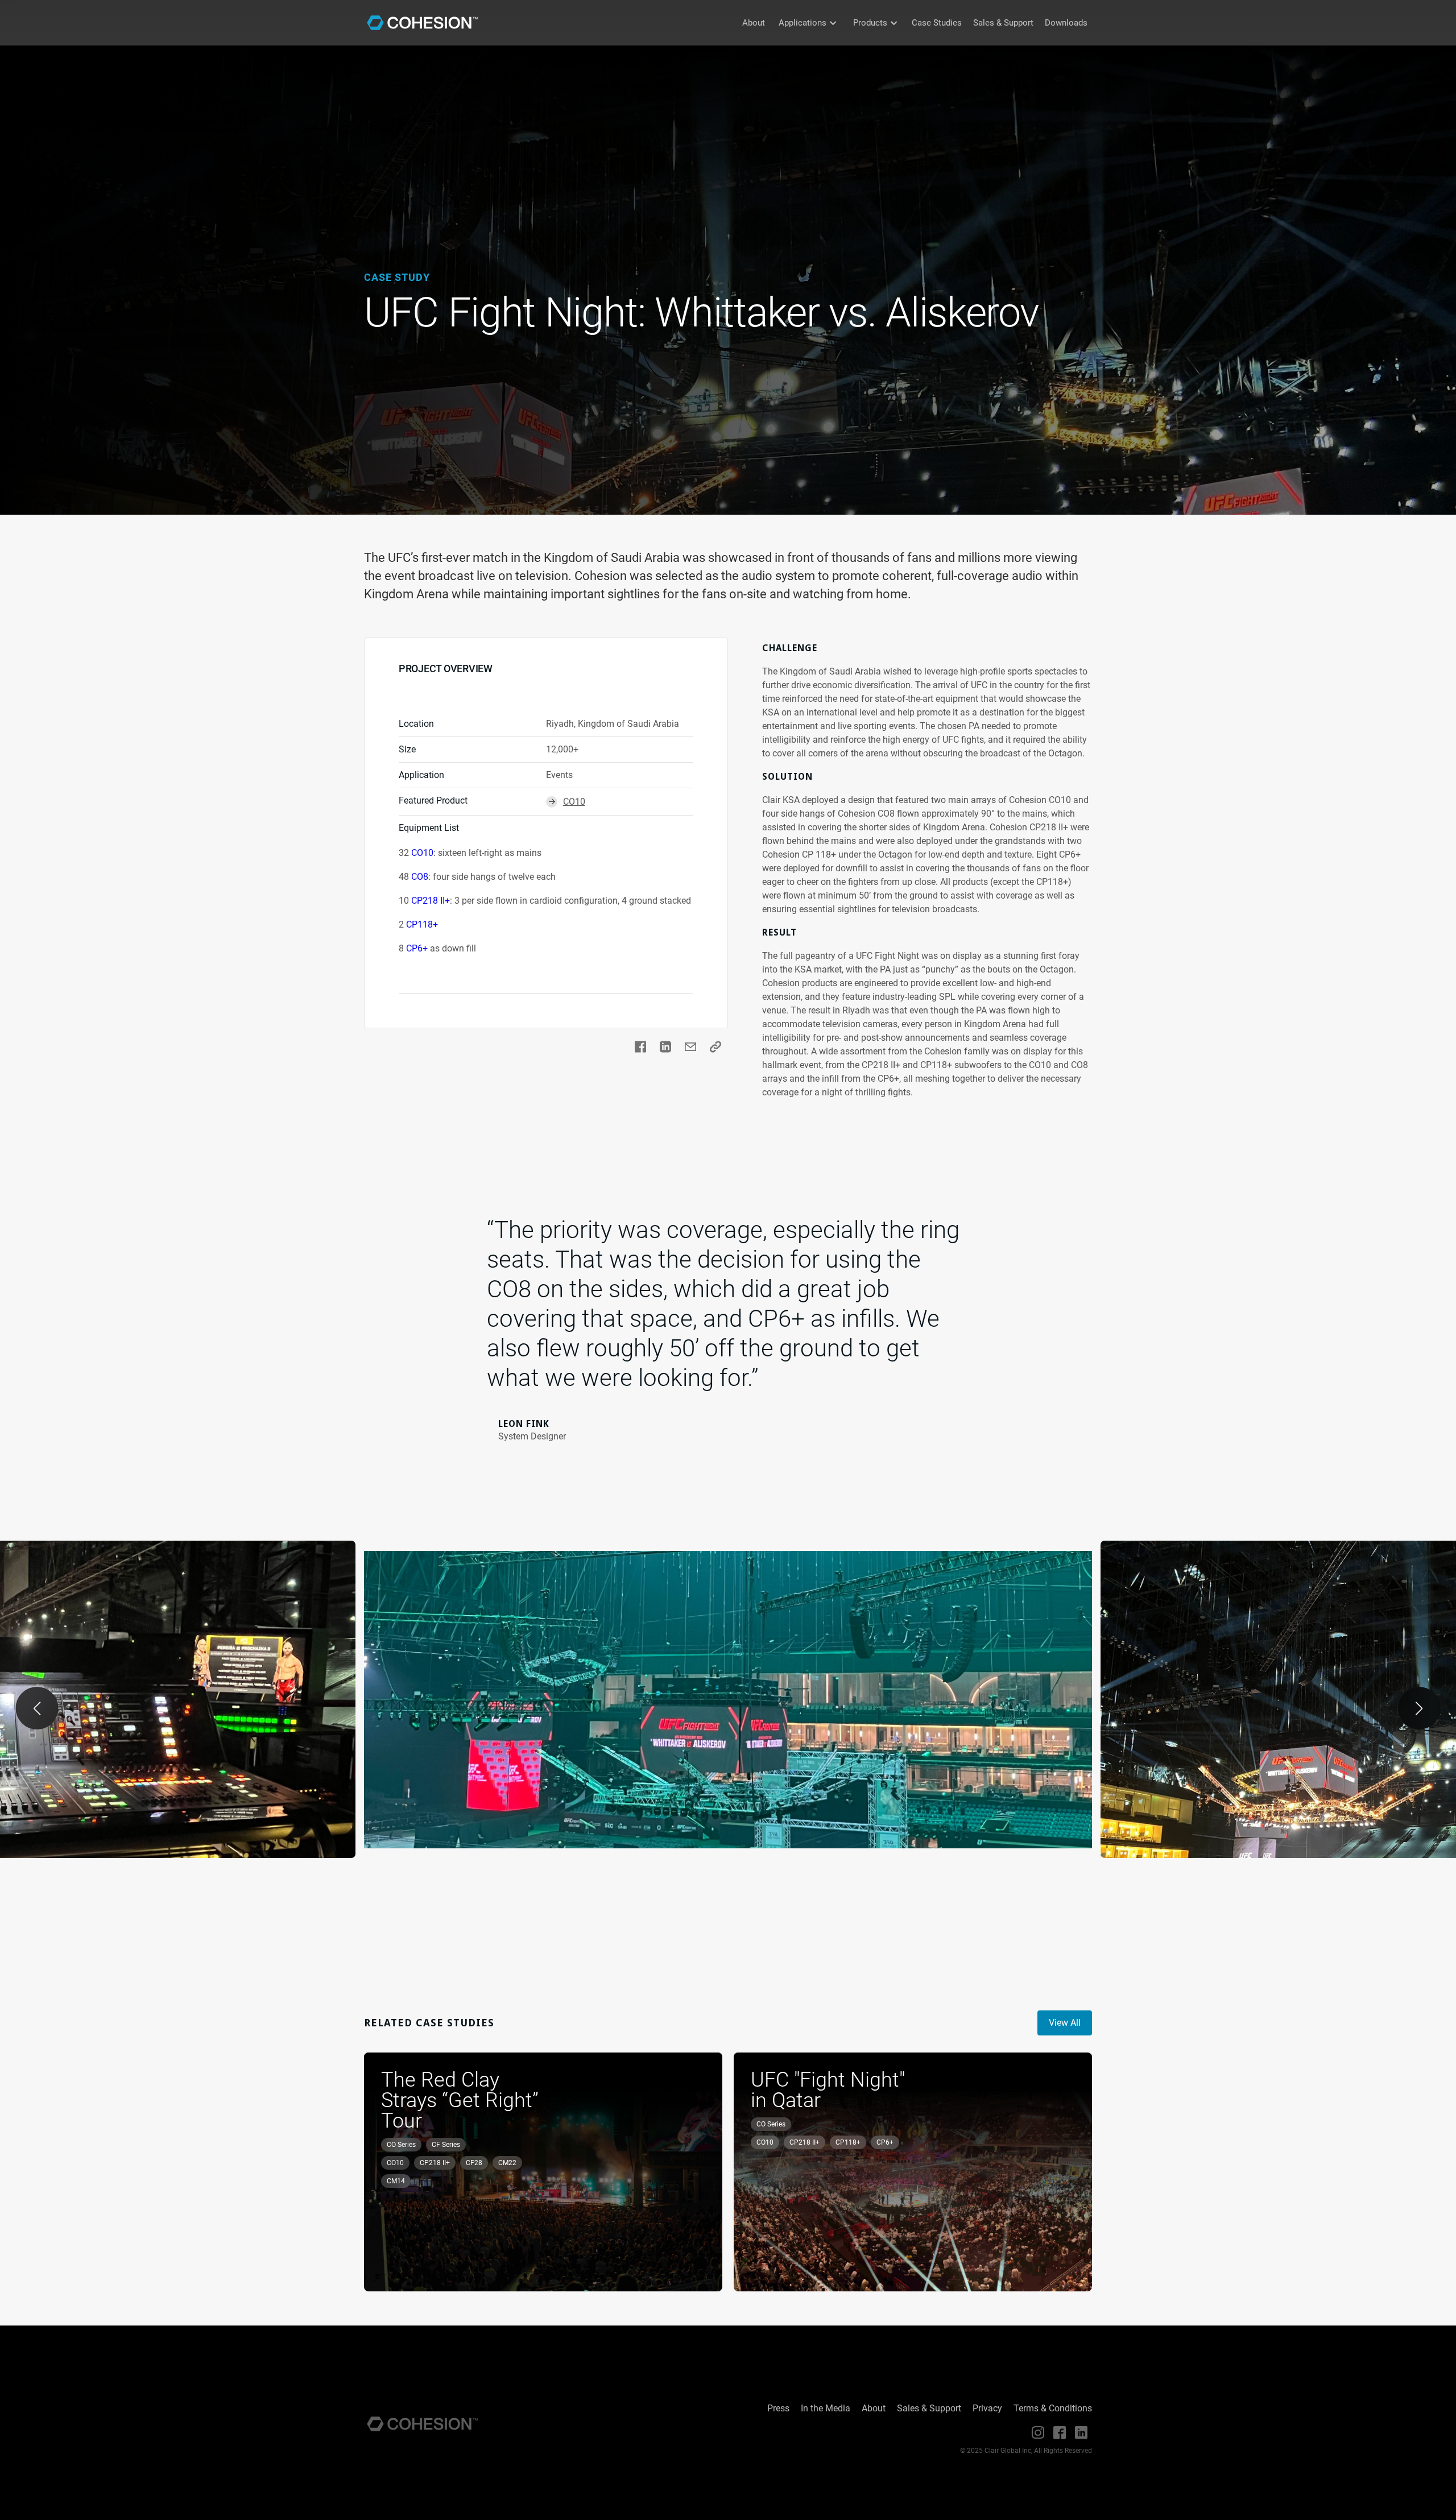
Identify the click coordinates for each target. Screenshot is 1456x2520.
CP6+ (417, 948)
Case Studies (937, 23)
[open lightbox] (728, 1699)
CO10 (422, 853)
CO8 (420, 877)
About (754, 23)
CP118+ (422, 924)
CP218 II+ (431, 901)
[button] (808, 23)
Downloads (1066, 23)
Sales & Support (1003, 23)
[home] (422, 23)
